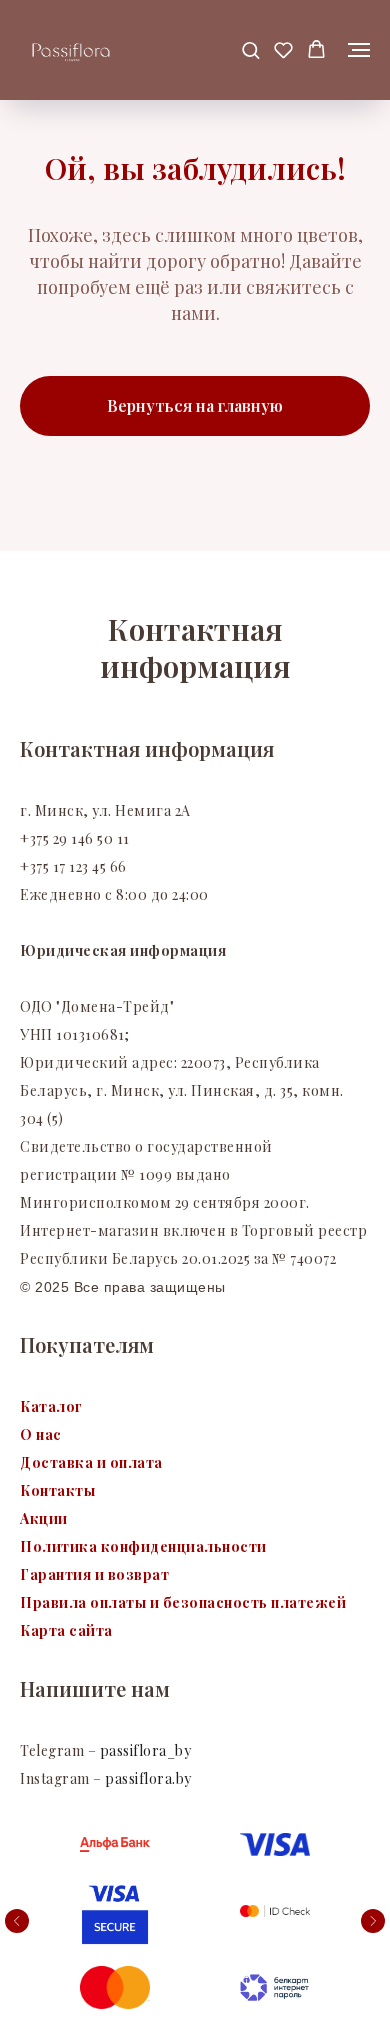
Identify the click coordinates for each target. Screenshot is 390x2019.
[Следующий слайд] (373, 1921)
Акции (44, 1518)
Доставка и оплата (91, 1462)
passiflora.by (148, 1778)
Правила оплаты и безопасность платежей (183, 1602)
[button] (250, 49)
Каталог (51, 1406)
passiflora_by (143, 1750)
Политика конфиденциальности (143, 1546)
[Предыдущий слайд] (17, 1921)
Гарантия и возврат (94, 1574)
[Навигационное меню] (359, 50)
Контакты (57, 1490)
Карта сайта (66, 1630)
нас (49, 1434)
